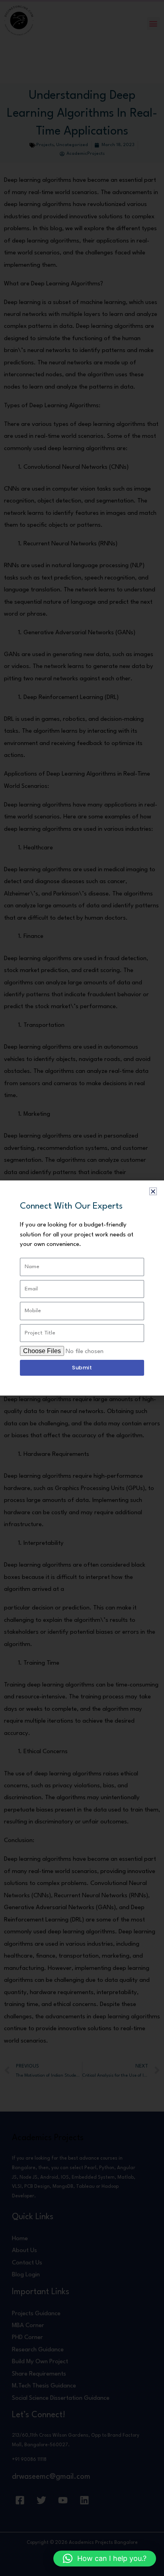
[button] (105, 2559)
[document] (82, 1288)
